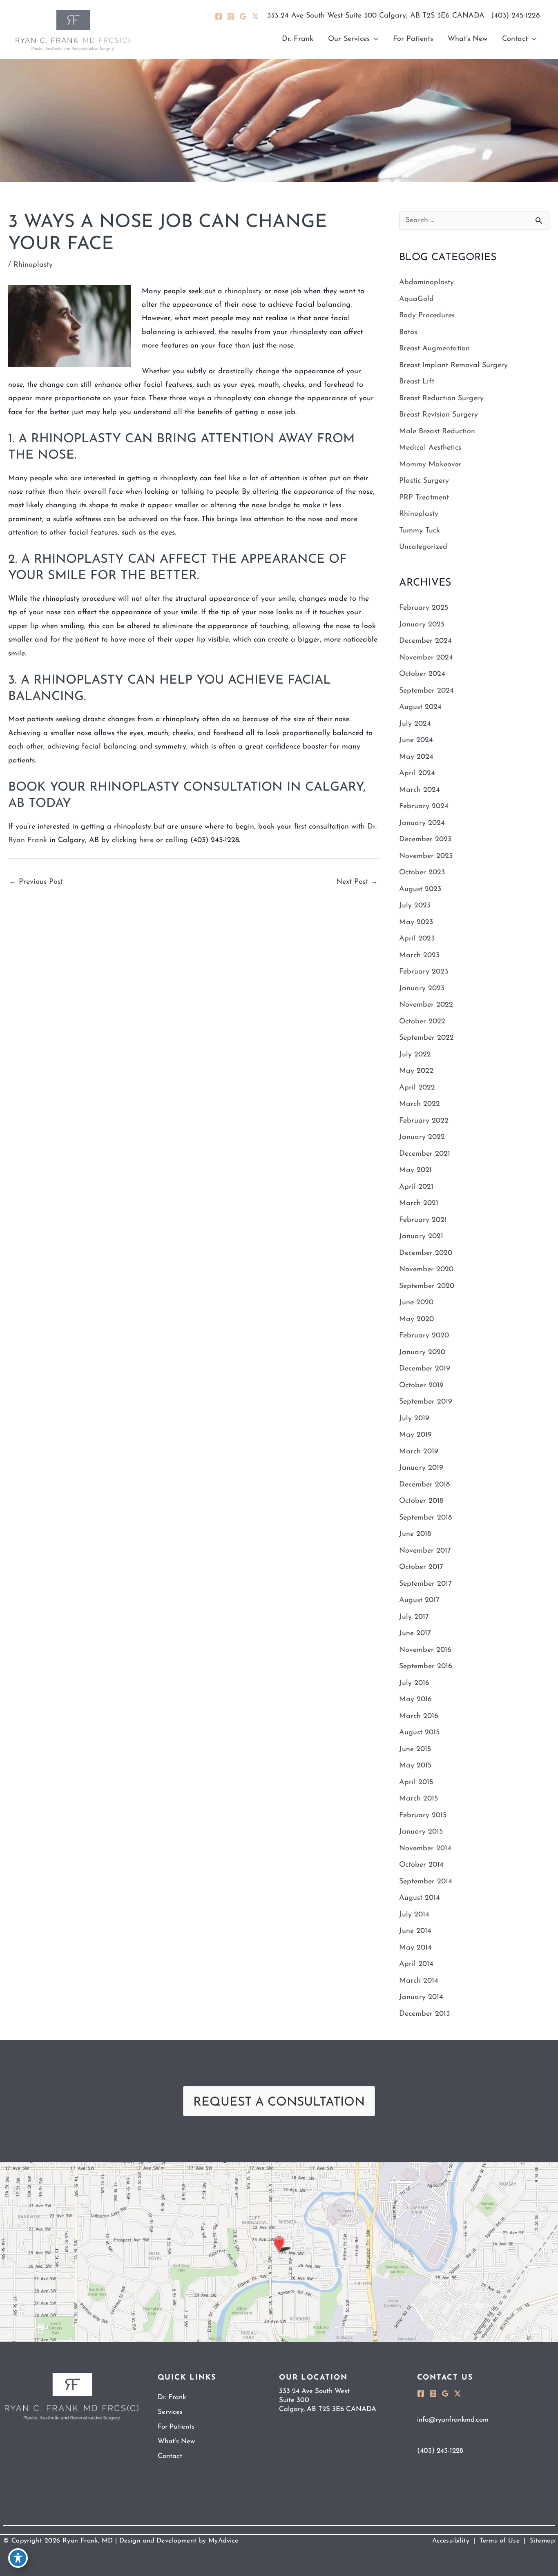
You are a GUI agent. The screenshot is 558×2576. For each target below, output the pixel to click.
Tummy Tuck (420, 531)
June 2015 (415, 1749)
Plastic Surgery (424, 481)
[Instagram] (231, 16)
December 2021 (425, 1154)
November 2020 (426, 1270)
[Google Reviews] (243, 16)
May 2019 (415, 1435)
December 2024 (425, 641)
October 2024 (422, 674)
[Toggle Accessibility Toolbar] (18, 2558)
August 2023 (420, 889)
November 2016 (425, 1650)
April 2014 (416, 1964)
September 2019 (426, 1402)
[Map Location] (279, 2252)
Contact (170, 2456)
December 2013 (424, 2014)
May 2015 (415, 1766)
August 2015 (419, 1733)
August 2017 (419, 1600)
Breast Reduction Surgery (441, 399)
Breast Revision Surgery (439, 415)
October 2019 (421, 1386)
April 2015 (416, 1783)
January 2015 (421, 1832)
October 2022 (422, 1022)
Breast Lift (417, 382)
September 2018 (425, 1518)
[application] (374, 39)
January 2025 (422, 625)
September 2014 (426, 1882)
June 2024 (416, 740)
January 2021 (421, 1237)
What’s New (176, 2441)
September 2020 (427, 1286)
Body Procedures (427, 316)
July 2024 (415, 724)
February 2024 (424, 807)
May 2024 (416, 757)
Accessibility (451, 2541)
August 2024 (420, 707)
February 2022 (424, 1121)
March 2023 (419, 956)
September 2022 (426, 1038)
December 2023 (425, 840)
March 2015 (418, 1799)
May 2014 (415, 1948)
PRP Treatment (424, 498)
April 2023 (417, 939)
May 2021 (415, 1170)
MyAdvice (222, 2541)
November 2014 (425, 1849)
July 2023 (415, 906)
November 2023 (426, 856)
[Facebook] (219, 16)
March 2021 (419, 1203)
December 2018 (424, 1485)
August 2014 (420, 1898)
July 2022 (415, 1055)
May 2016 (415, 1700)
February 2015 (423, 1816)
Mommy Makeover (430, 465)
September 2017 (425, 1584)
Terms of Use (500, 2541)
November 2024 (426, 658)
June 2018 (415, 1534)
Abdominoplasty (426, 283)
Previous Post (36, 882)
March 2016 (419, 1716)
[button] (353, 39)
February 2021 (423, 1220)
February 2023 (424, 972)
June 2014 (415, 1931)
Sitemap (542, 2541)
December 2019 (425, 1369)
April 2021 (416, 1187)
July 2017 (414, 1617)
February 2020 (424, 1336)
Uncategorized (423, 547)
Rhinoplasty (33, 265)
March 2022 (420, 1104)
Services (170, 2412)
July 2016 (414, 1683)
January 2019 (421, 1468)
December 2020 (426, 1253)
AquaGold (416, 299)
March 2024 (420, 790)
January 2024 (422, 823)
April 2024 (417, 773)
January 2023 (422, 989)
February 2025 (424, 608)
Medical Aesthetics (430, 448)
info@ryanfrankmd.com (453, 2420)
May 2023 (416, 923)
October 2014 (421, 1865)
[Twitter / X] (255, 16)
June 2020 (416, 1303)
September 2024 (426, 691)
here (146, 840)
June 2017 (415, 1633)
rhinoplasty (243, 292)
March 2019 (419, 1452)
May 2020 (416, 1319)
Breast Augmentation (434, 349)
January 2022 (422, 1137)
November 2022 (426, 1005)
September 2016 (426, 1667)
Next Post (357, 882)
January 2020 (422, 1353)
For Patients (176, 2427)
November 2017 (425, 1551)
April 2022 (417, 1088)
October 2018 (421, 1501)
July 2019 (414, 1419)
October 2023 (422, 873)
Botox (408, 332)
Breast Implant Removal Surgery (453, 365)
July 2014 (414, 1915)
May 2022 (416, 1071)
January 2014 (421, 1997)
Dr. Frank (172, 2397)
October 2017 (421, 1567)
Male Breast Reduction (437, 432)
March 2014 (419, 1981)
